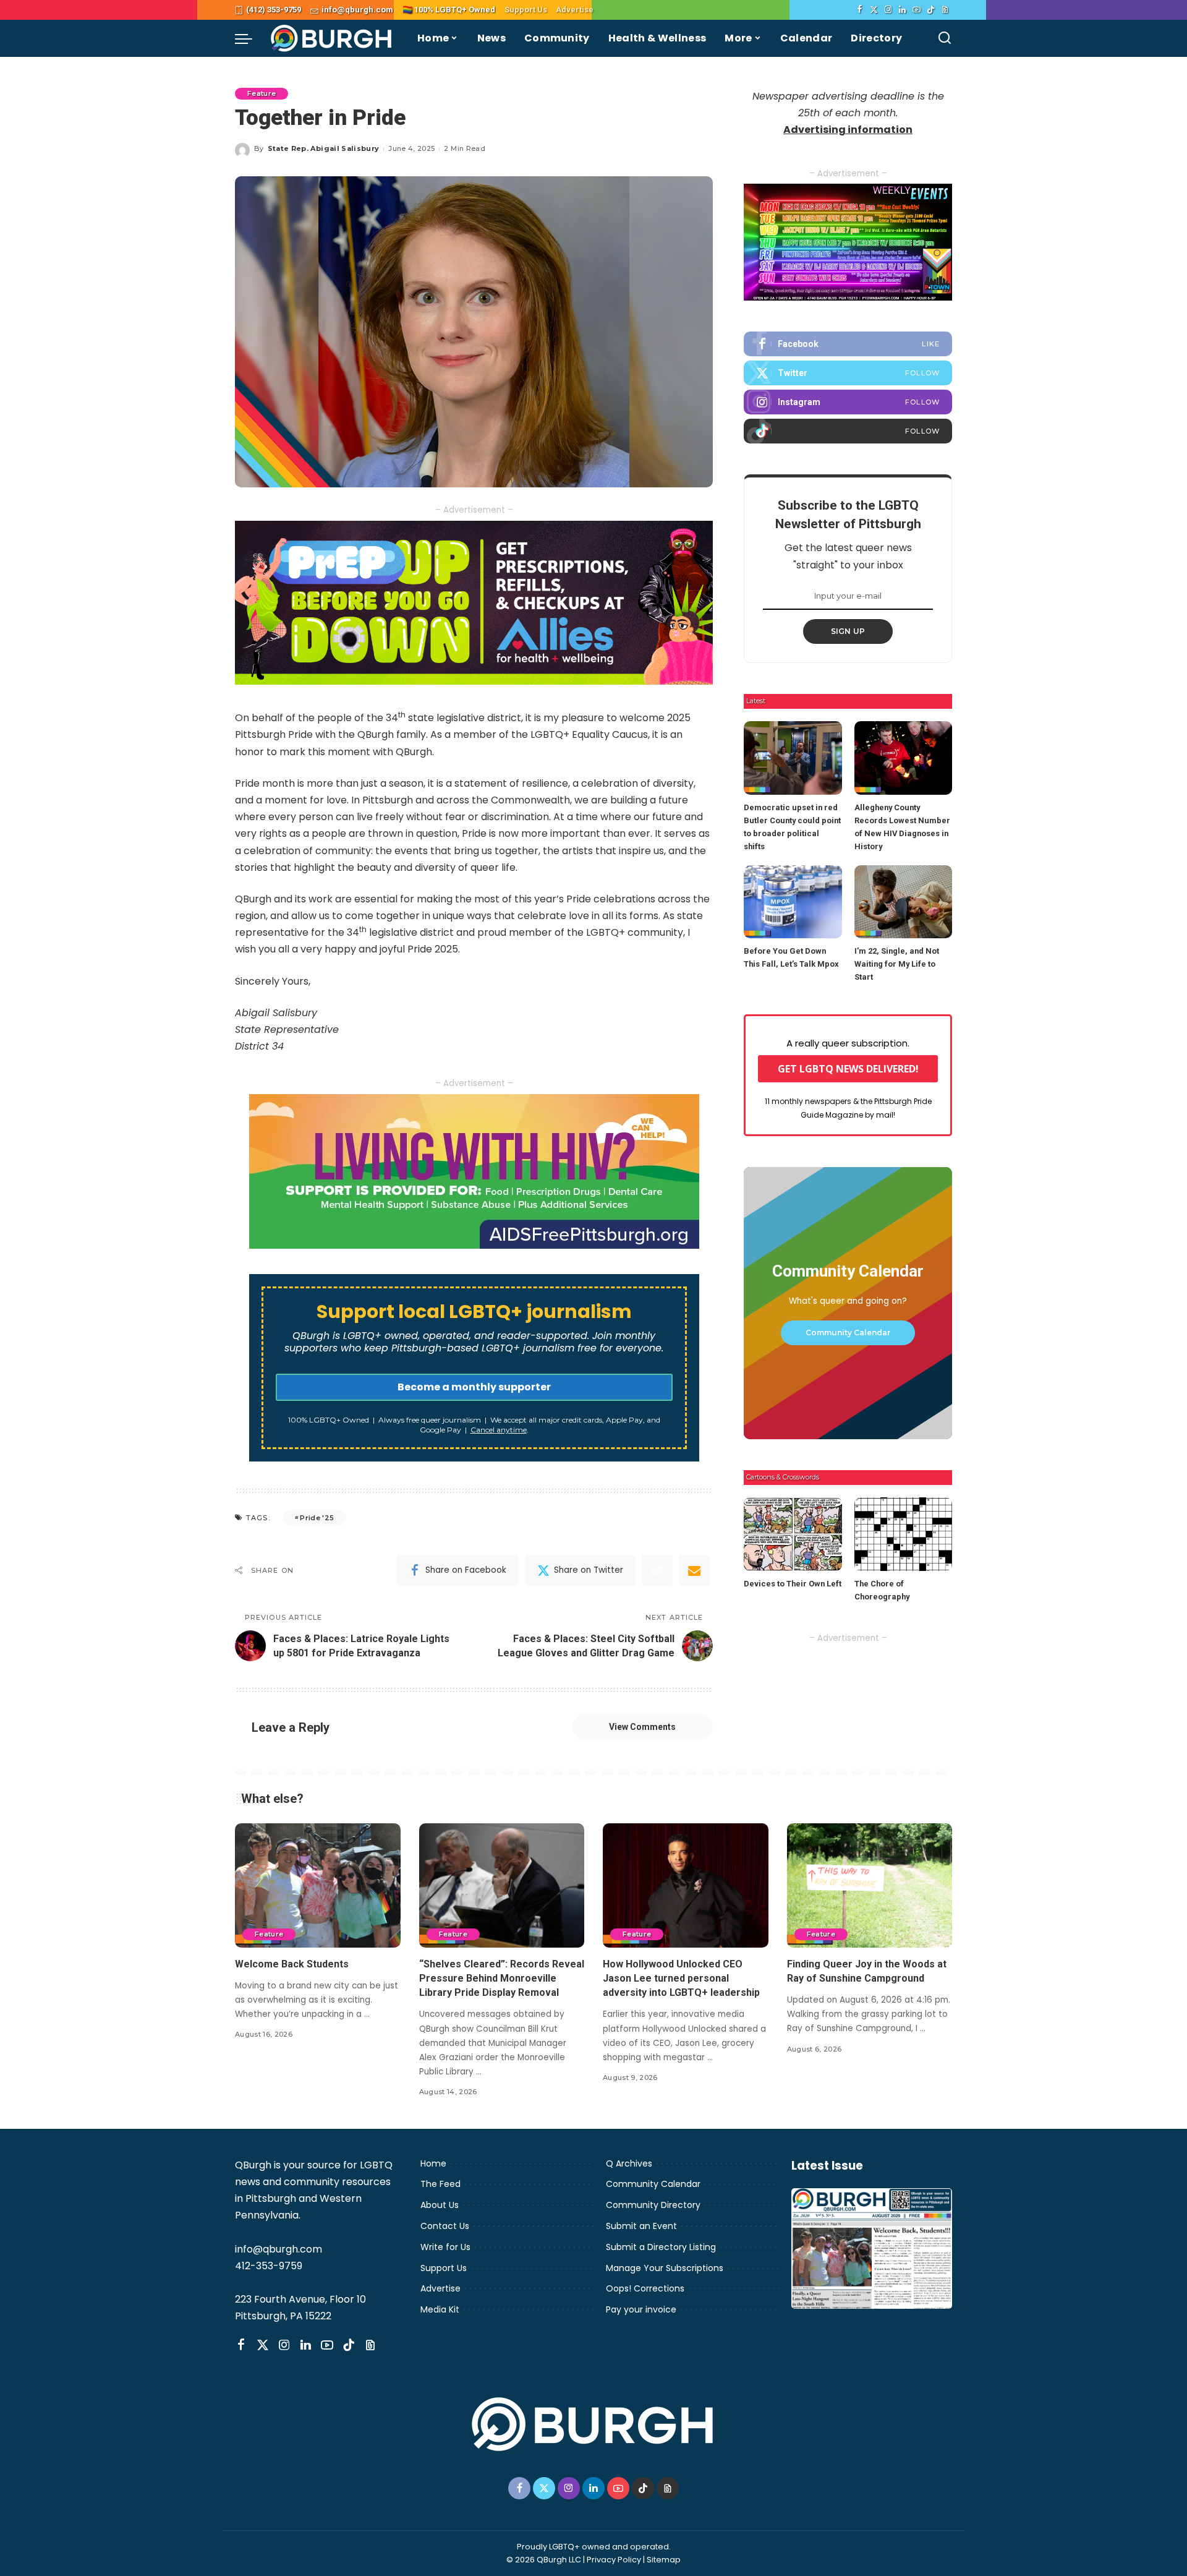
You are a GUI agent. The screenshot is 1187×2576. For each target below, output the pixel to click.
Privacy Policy (614, 2560)
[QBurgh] (332, 38)
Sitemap (664, 2560)
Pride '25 (317, 1518)
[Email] (694, 1570)
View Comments (642, 1727)
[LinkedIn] (902, 10)
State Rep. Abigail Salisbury (324, 148)
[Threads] (945, 10)
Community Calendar (848, 1333)
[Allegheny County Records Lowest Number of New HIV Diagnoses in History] (903, 758)
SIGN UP (848, 631)
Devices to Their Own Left (793, 1584)
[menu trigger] (250, 38)
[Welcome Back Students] (318, 1885)
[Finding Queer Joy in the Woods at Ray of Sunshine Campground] (870, 1885)
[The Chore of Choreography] (903, 1534)
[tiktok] (848, 431)
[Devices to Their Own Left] (793, 1534)
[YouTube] (917, 10)
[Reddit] (657, 1570)
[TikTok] (931, 10)
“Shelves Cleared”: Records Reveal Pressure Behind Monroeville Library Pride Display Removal (502, 1978)
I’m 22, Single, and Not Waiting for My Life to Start (897, 964)
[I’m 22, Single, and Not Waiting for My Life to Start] (903, 902)
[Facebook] (860, 10)
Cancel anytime (499, 1430)
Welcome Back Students (292, 1964)
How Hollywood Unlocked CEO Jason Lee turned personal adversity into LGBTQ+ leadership (681, 1978)
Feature (262, 93)
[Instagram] (888, 10)
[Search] (945, 38)
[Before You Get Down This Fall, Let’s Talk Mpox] (793, 902)
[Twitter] (874, 10)
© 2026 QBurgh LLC (544, 2560)
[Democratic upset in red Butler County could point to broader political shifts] (793, 758)
